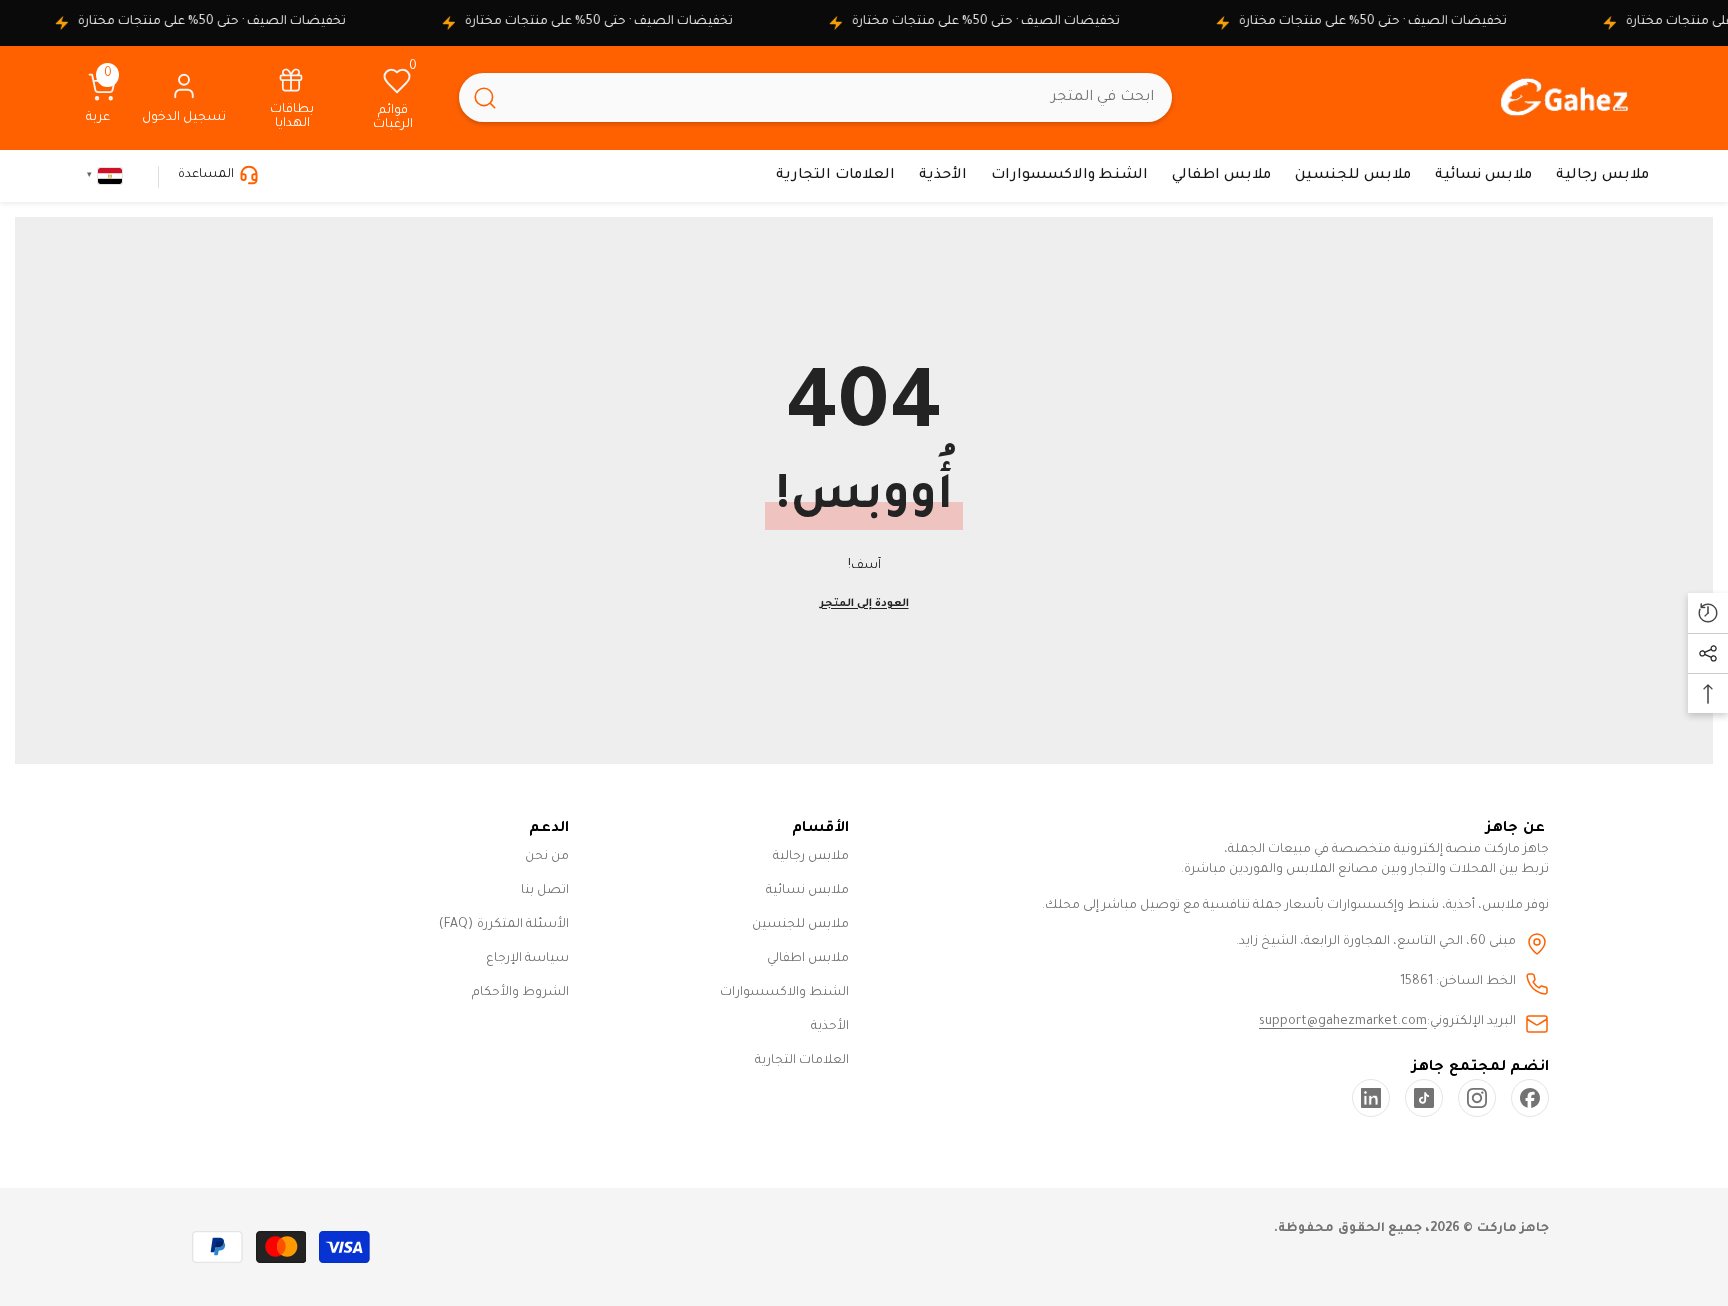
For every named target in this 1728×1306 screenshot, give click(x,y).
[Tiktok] (1424, 1098)
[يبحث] (815, 97)
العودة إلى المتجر (864, 604)
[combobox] (841, 97)
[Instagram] (1477, 1098)
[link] (292, 97)
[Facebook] (1530, 1098)
